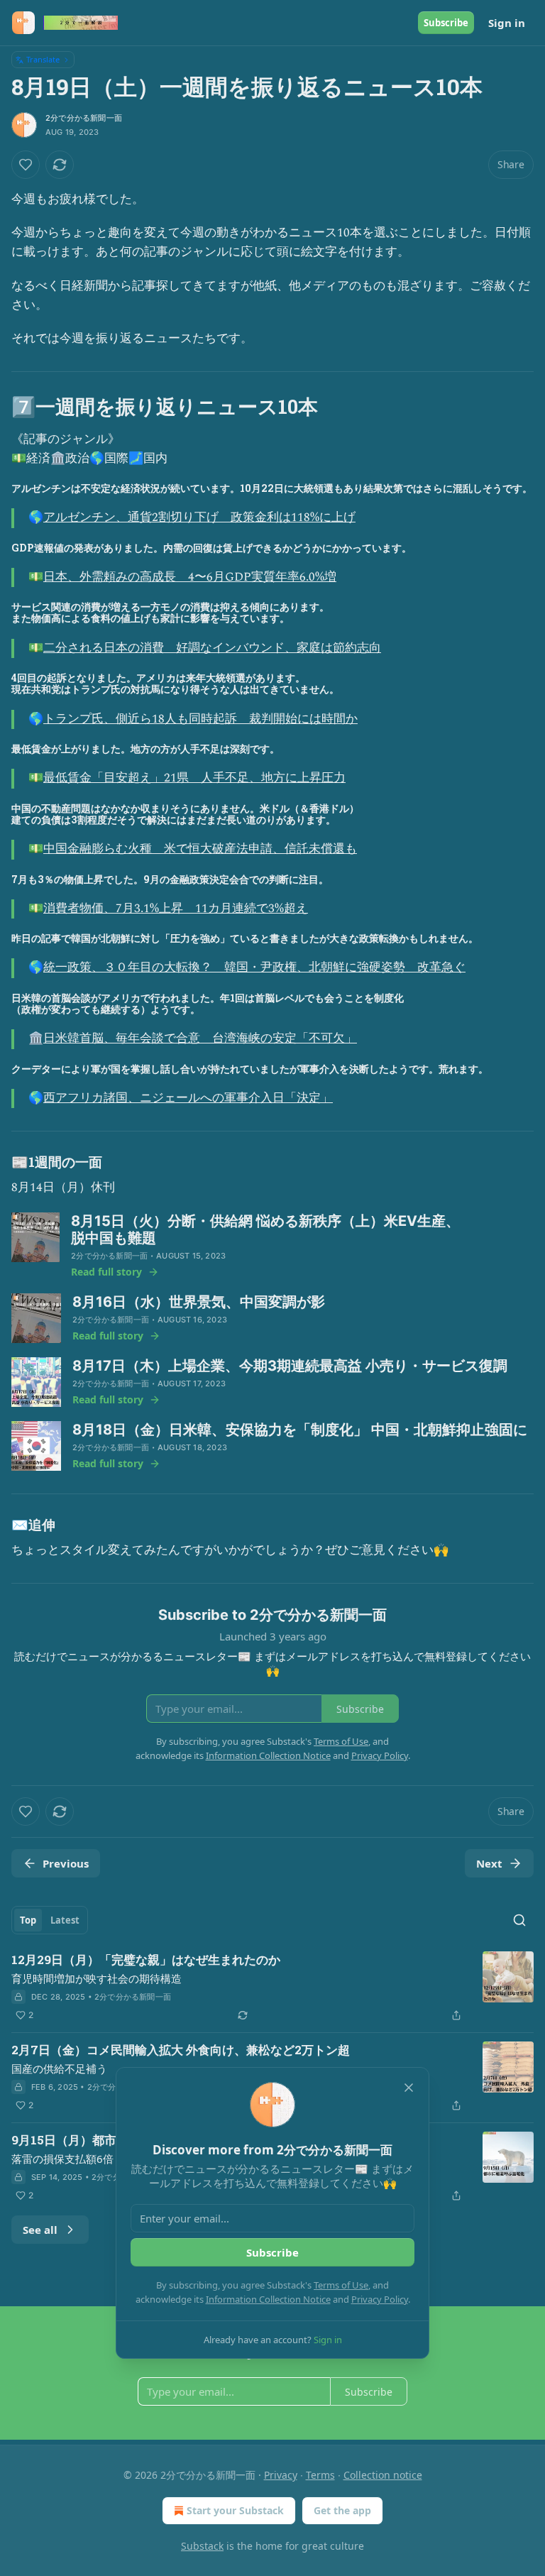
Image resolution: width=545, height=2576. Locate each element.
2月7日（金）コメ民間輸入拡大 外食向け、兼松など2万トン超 (181, 2050)
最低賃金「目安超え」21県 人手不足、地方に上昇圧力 (194, 778)
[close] (409, 2088)
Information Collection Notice (268, 2299)
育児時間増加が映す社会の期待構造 (97, 1978)
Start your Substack (235, 2510)
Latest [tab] (65, 1920)
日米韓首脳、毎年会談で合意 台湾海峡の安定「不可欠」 (200, 1038)
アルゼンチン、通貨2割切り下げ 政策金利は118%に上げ (199, 517)
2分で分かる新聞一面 (84, 118)
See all (40, 2230)
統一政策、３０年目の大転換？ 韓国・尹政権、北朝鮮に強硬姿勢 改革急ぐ (254, 968)
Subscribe (446, 23)
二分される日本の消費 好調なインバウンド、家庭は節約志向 (212, 648)
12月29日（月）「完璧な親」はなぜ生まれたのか (146, 1960)
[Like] (26, 165)
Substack (202, 2546)
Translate (43, 59)
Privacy (281, 2475)
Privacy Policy (380, 2299)
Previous (66, 1863)
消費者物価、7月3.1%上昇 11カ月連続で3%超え (176, 909)
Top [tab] (28, 1920)
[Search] (519, 1920)
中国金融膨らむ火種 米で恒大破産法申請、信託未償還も (200, 849)
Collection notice (383, 2475)
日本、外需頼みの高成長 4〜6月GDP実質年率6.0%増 (190, 577)
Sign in (507, 23)
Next (489, 1863)
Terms (320, 2475)
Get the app (342, 2510)
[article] (272, 1988)
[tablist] (50, 1920)
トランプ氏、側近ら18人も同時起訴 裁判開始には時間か (200, 719)
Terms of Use (341, 2285)
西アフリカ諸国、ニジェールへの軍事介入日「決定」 (188, 1098)
